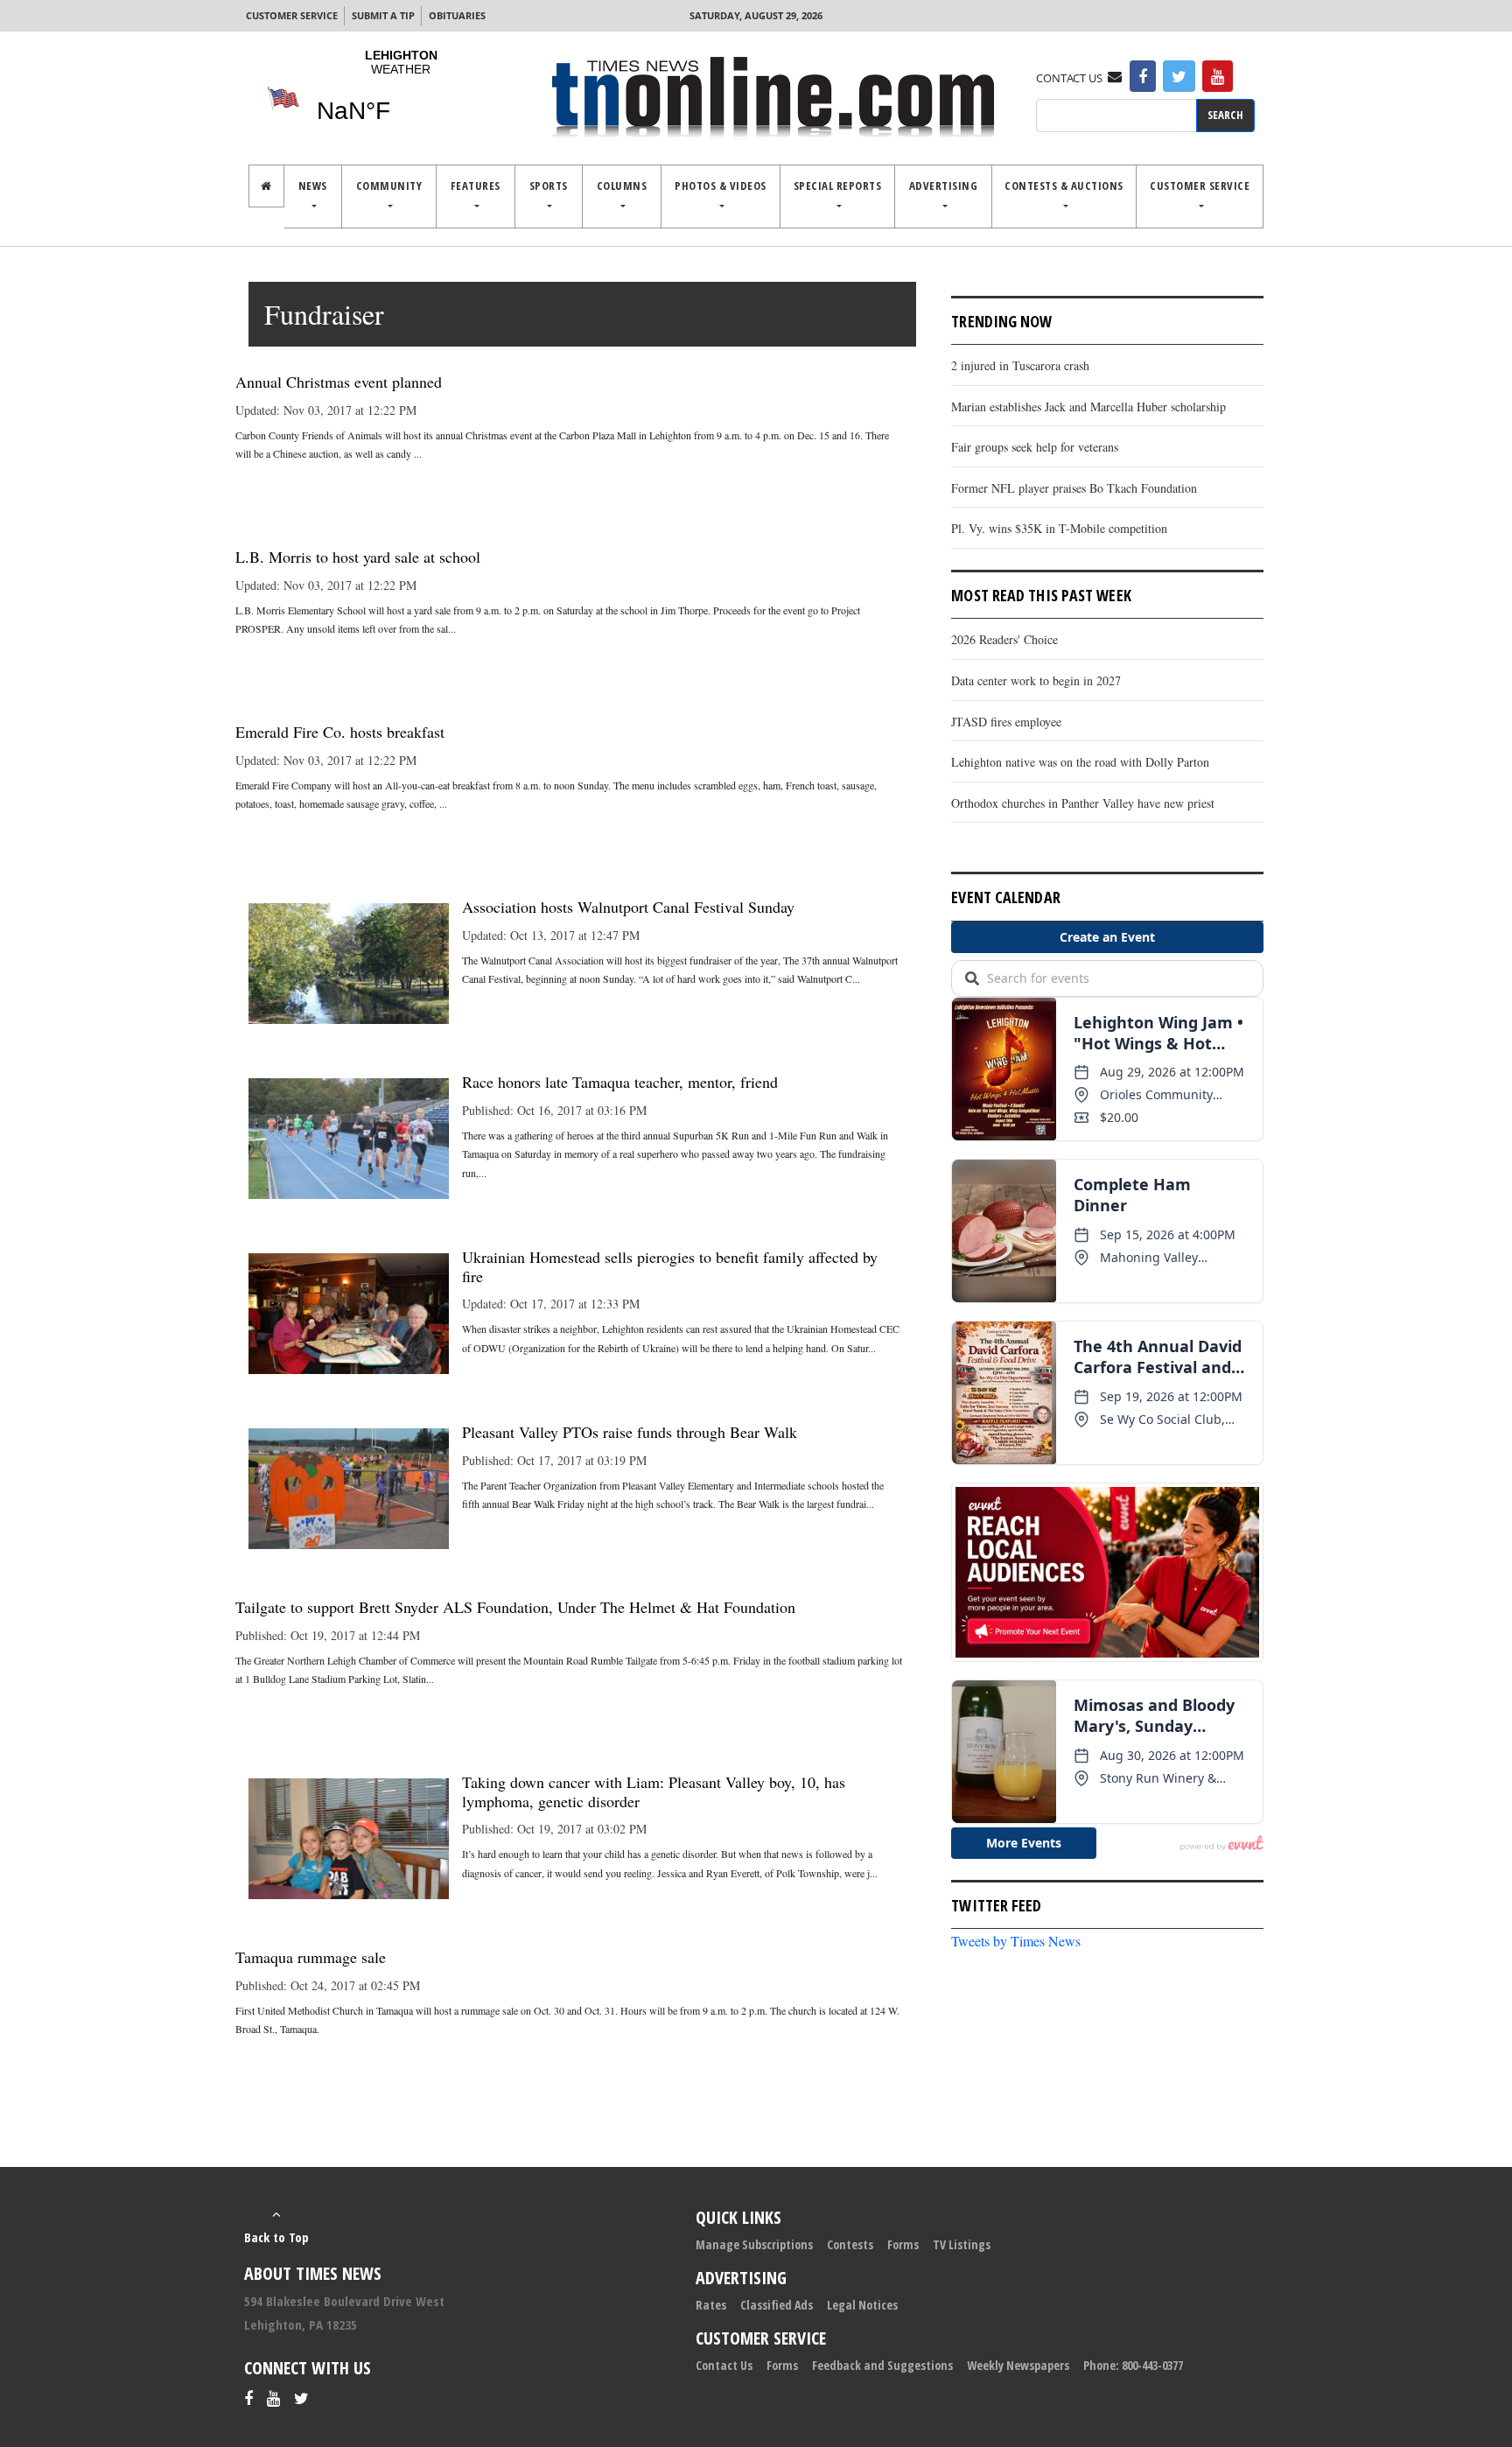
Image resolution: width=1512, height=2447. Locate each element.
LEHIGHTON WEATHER (401, 97)
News (313, 186)
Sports (549, 186)
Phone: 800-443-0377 (1133, 2365)
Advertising (944, 186)
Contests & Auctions (1064, 186)
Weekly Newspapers (1018, 2365)
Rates (711, 2305)
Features (476, 186)
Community (389, 186)
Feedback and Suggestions (882, 2365)
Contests (850, 2244)
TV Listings (962, 2244)
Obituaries (457, 15)
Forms (903, 2244)
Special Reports (838, 186)
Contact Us (724, 2365)
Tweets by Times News (1016, 1941)
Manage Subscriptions (754, 2244)
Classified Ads (777, 2305)
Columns (622, 186)
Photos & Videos (721, 186)
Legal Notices (862, 2305)
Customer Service (292, 15)
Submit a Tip (383, 15)
